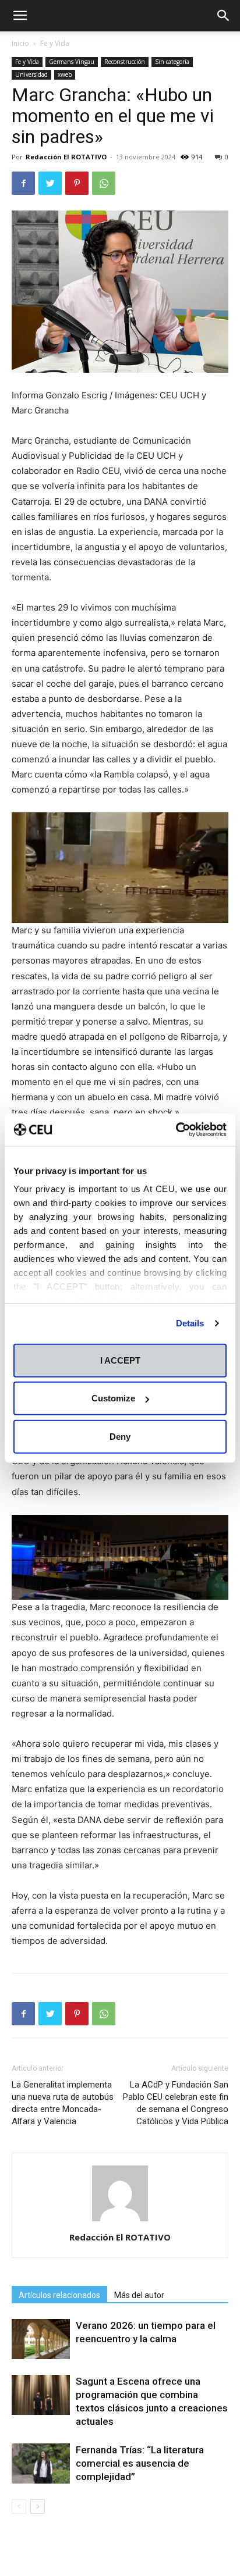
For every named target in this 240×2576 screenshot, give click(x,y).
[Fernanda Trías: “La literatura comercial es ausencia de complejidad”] (41, 2463)
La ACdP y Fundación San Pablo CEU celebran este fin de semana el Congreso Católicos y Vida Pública (176, 2103)
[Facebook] (23, 183)
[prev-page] (19, 2507)
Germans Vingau (72, 62)
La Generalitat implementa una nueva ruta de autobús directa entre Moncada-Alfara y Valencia (63, 2103)
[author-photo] (120, 2221)
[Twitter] (50, 183)
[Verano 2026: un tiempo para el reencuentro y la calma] (41, 2339)
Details (190, 1323)
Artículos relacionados (59, 2295)
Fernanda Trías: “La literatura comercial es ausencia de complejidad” (140, 2463)
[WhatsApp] (104, 183)
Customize (113, 1398)
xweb (65, 74)
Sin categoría (172, 62)
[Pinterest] (77, 183)
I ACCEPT (120, 1360)
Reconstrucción (125, 62)
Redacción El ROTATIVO (66, 157)
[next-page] (38, 2507)
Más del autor (139, 2295)
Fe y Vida (55, 43)
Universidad (31, 74)
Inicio (20, 43)
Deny (120, 1436)
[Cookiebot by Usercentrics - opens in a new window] (176, 1130)
